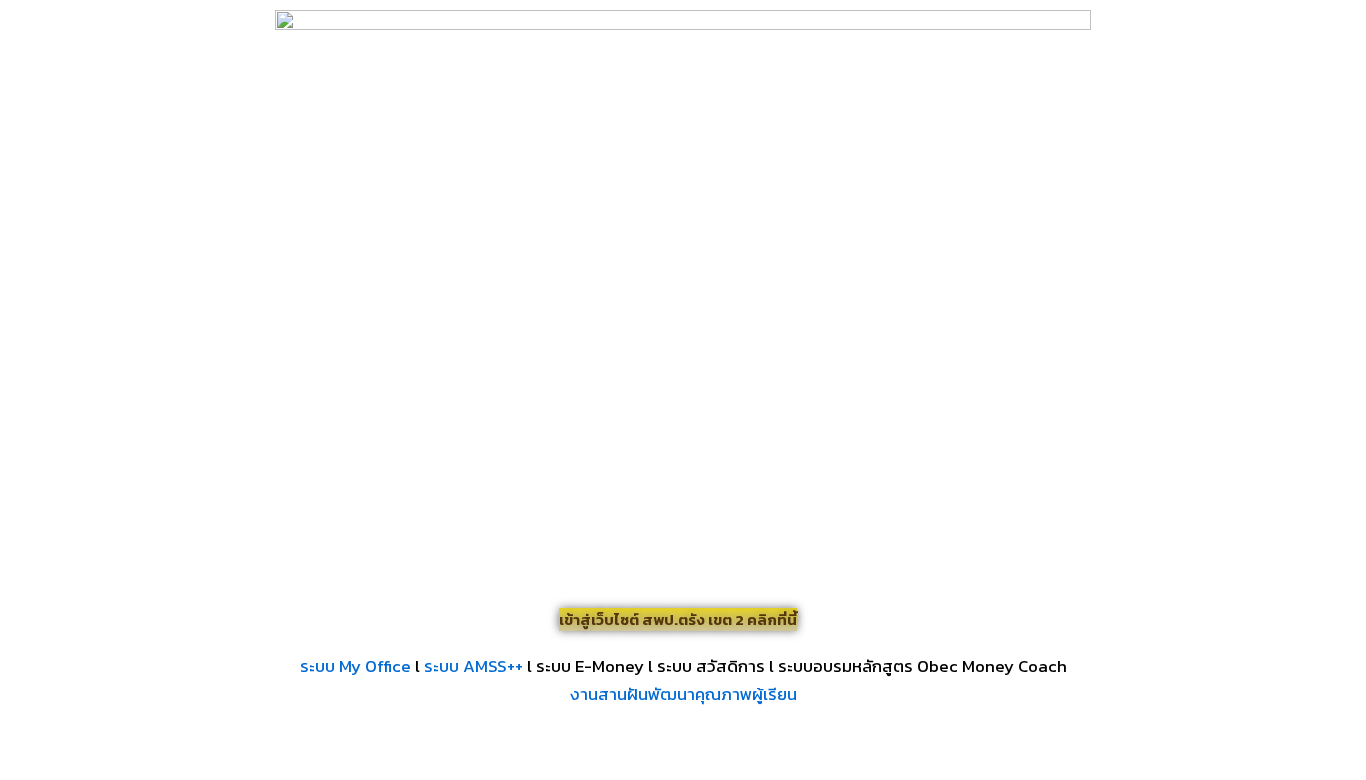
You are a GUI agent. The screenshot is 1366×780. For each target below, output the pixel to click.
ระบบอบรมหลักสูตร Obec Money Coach (922, 666)
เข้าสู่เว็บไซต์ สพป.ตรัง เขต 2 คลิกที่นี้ (678, 619)
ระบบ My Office (355, 666)
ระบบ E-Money (590, 666)
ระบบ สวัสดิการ (711, 666)
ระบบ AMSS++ (473, 666)
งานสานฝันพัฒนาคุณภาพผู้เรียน (683, 694)
